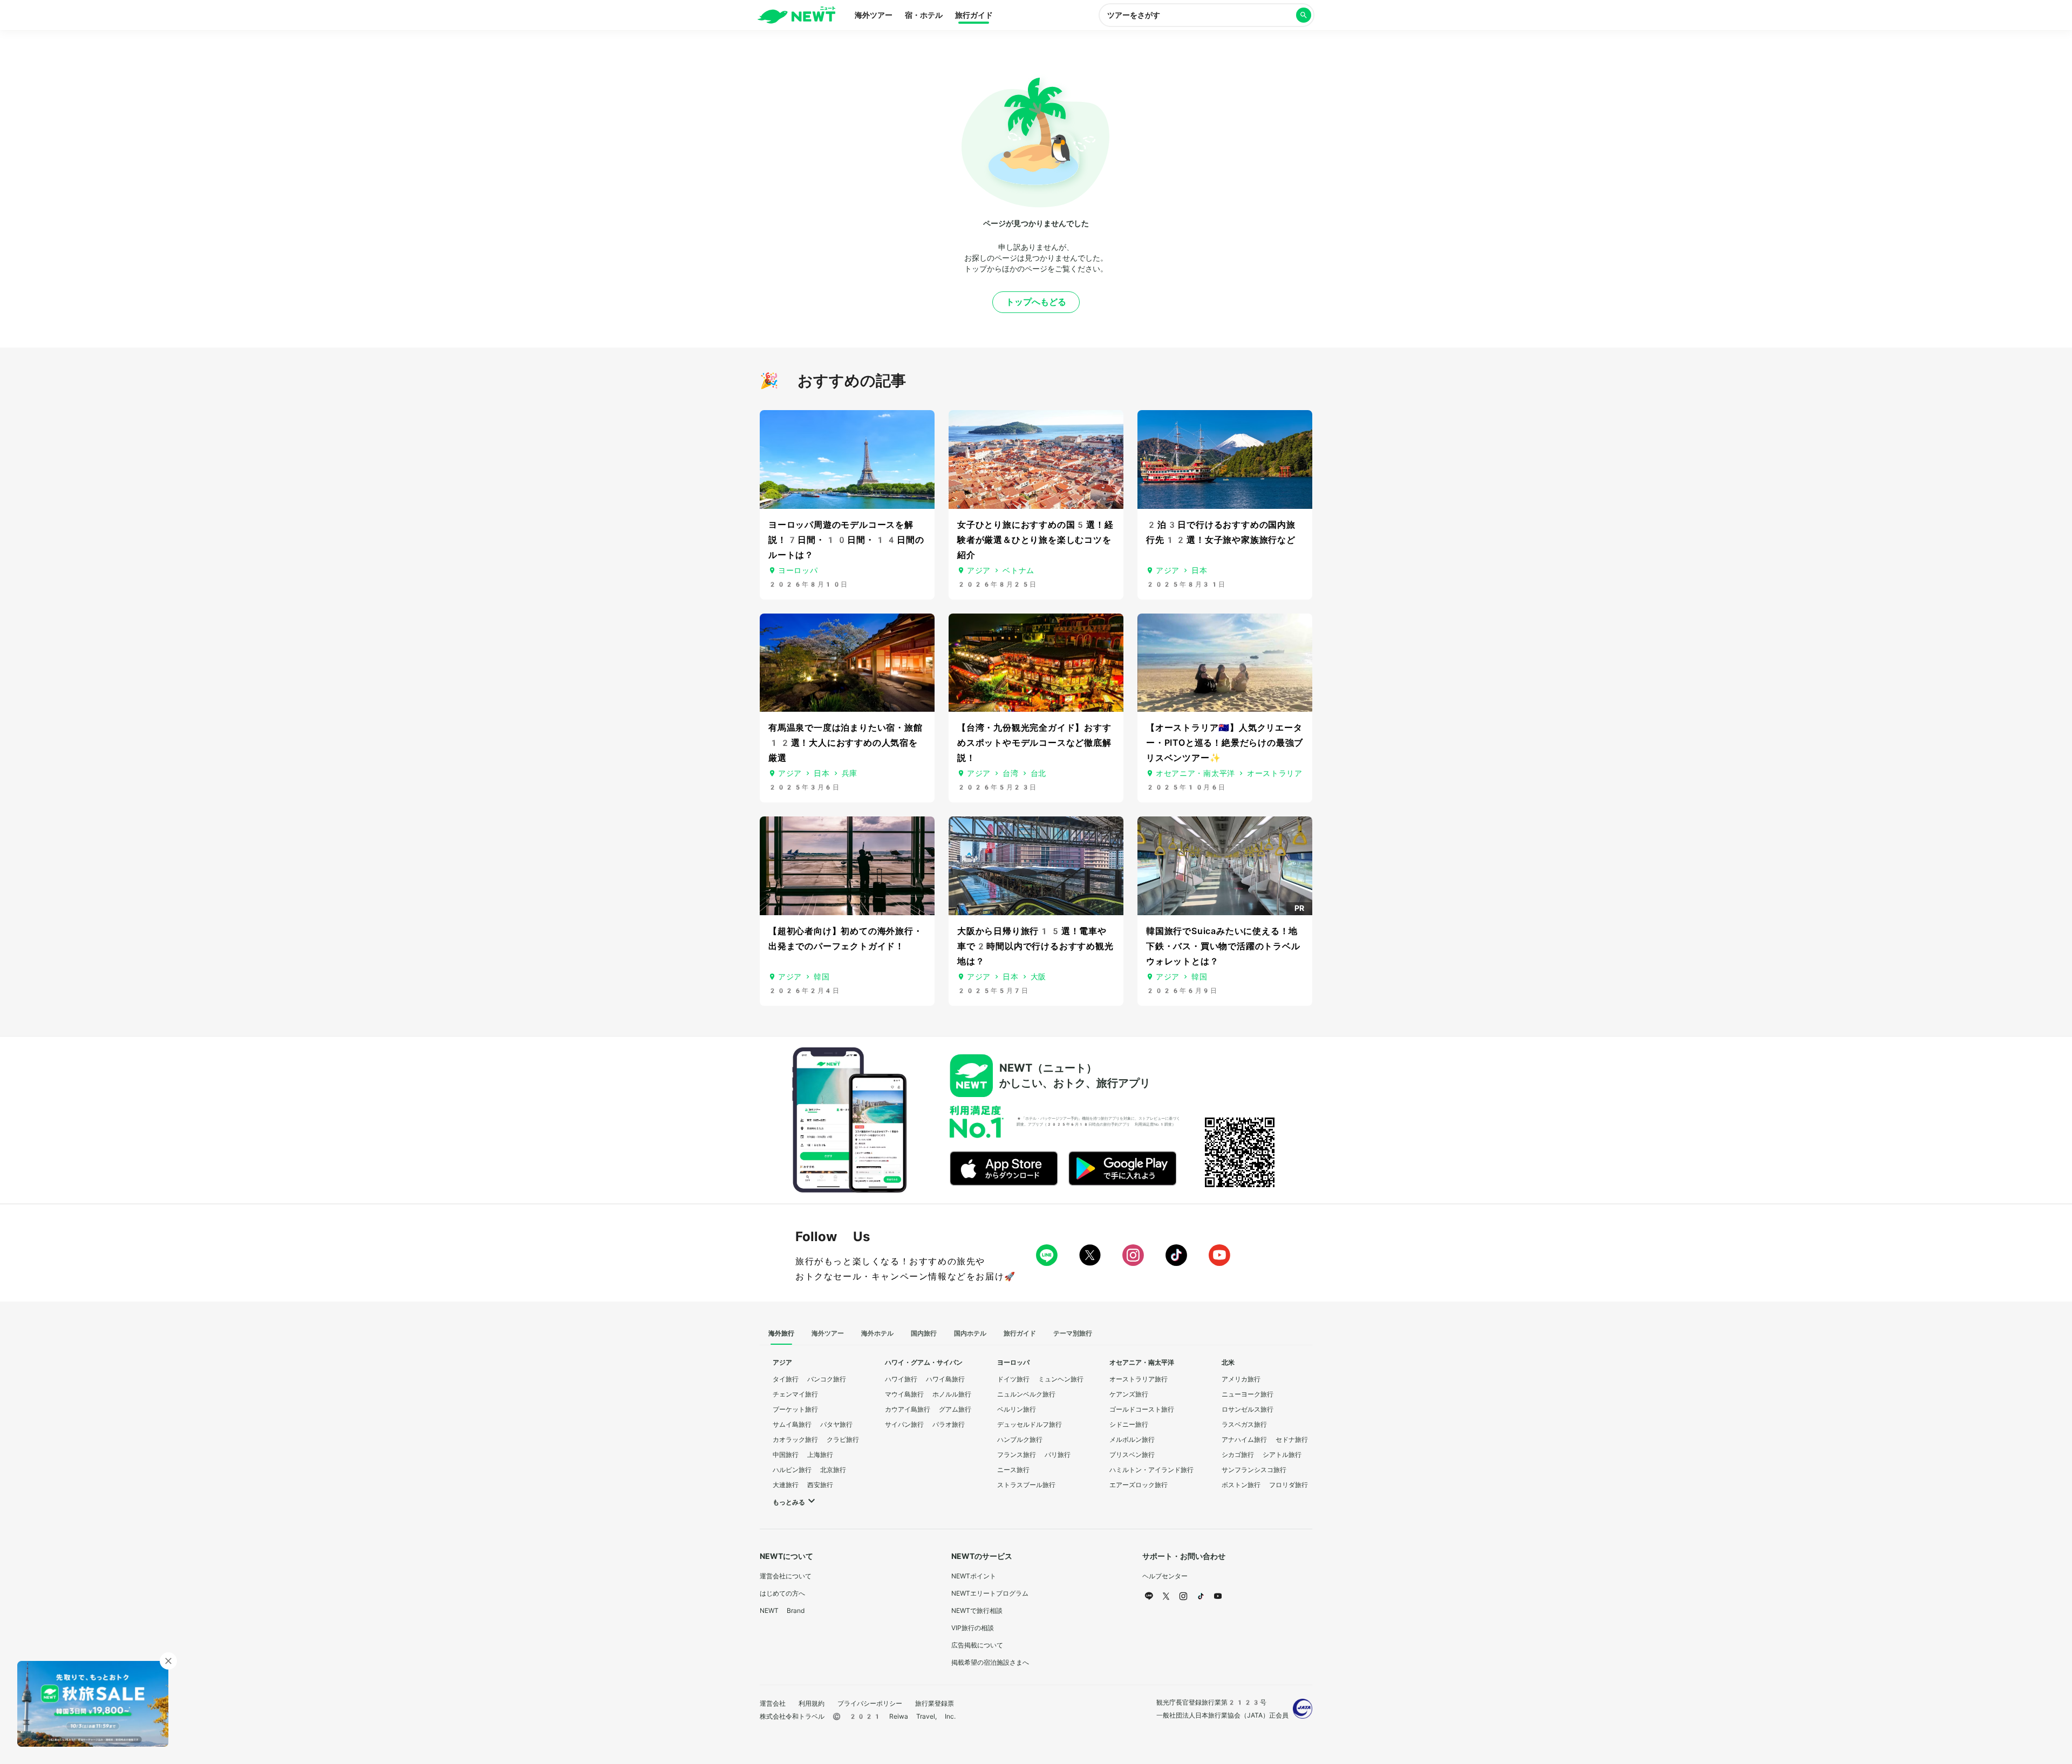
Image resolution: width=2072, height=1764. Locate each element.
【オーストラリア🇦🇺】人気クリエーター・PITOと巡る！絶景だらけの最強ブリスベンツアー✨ (1225, 743)
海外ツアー (874, 15)
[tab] (781, 1334)
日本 (1199, 570)
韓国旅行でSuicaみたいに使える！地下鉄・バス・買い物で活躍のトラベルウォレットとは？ (1223, 946)
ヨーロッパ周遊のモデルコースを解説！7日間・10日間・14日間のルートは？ (846, 540)
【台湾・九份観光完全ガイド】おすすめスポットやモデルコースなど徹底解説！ (1034, 743)
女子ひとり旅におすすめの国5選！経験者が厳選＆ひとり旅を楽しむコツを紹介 (1035, 540)
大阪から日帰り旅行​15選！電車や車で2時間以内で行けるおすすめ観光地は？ (1035, 946)
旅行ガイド (974, 15)
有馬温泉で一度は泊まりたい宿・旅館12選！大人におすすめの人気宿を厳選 (846, 743)
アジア (979, 570)
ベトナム (1018, 570)
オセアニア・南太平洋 (1195, 773)
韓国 (822, 977)
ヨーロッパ (798, 570)
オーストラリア (1275, 773)
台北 (1038, 773)
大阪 (1038, 977)
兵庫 (850, 773)
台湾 (1010, 773)
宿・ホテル (924, 15)
